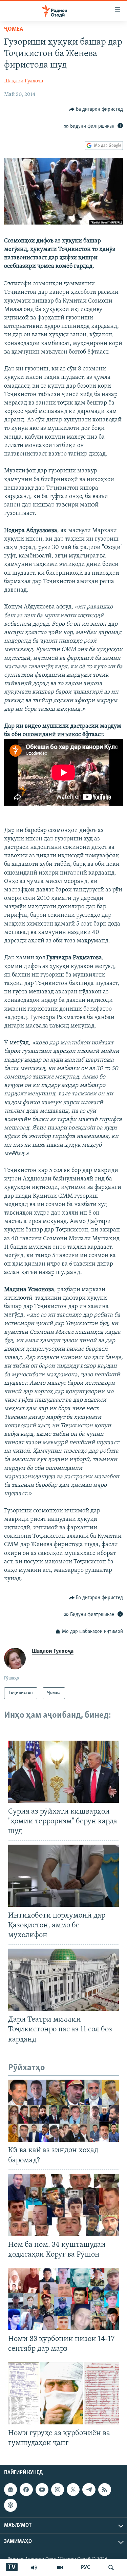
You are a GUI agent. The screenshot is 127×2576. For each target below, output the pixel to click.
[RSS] (105, 2490)
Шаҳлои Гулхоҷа (24, 81)
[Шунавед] (34, 2568)
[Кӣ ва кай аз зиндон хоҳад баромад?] (63, 2111)
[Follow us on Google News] (10, 2490)
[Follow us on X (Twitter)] (73, 2490)
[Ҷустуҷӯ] (111, 2568)
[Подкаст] (10, 2505)
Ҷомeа (14, 29)
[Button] (96, 109)
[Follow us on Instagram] (58, 2490)
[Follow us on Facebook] (26, 2490)
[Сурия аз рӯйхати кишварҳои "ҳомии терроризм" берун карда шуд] (63, 1772)
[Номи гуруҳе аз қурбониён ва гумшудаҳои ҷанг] (63, 2393)
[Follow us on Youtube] (42, 2490)
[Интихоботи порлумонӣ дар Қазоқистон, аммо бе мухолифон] (63, 1876)
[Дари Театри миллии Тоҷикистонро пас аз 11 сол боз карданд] (63, 1980)
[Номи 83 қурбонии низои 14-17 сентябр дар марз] (63, 2299)
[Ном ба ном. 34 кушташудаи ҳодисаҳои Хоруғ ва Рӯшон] (63, 2205)
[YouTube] (60, 2568)
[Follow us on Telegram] (89, 2490)
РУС (86, 2568)
